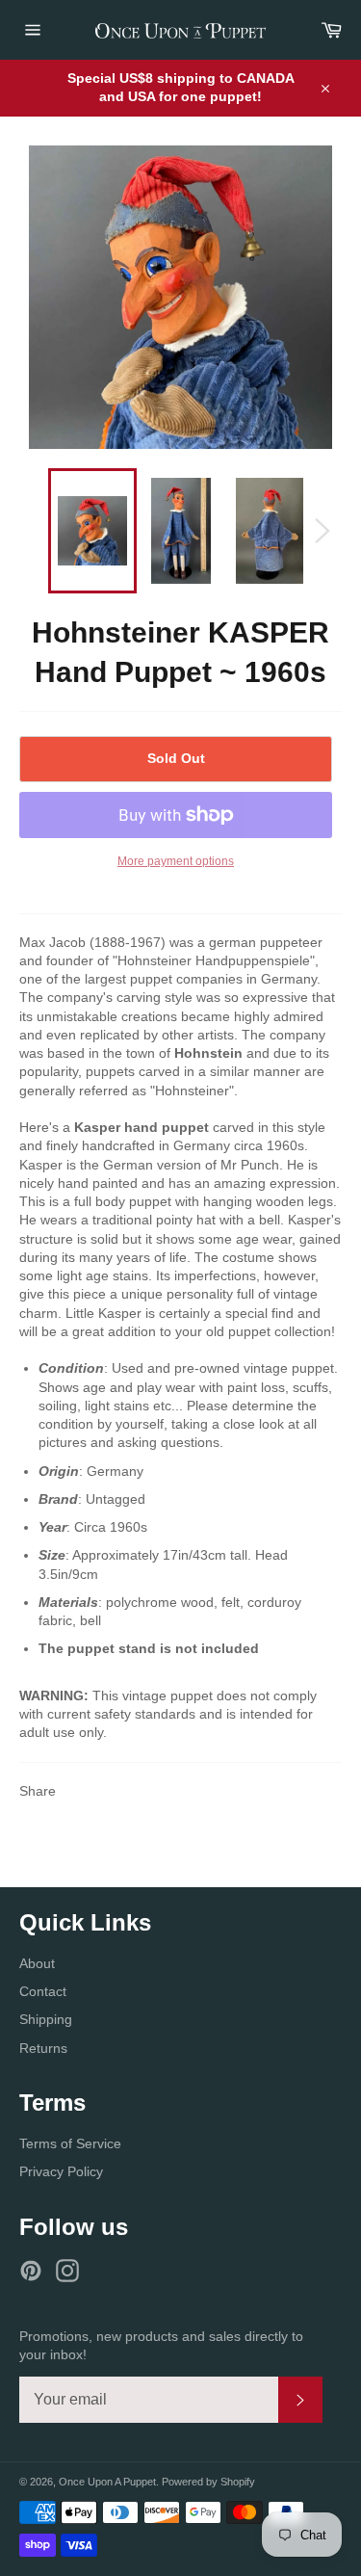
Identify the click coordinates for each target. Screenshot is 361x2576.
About (37, 1963)
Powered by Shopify (208, 2482)
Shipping (46, 2019)
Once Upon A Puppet (107, 2482)
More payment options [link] (176, 861)
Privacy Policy (61, 2171)
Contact (43, 1991)
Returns (43, 2048)
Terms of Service (70, 2143)
